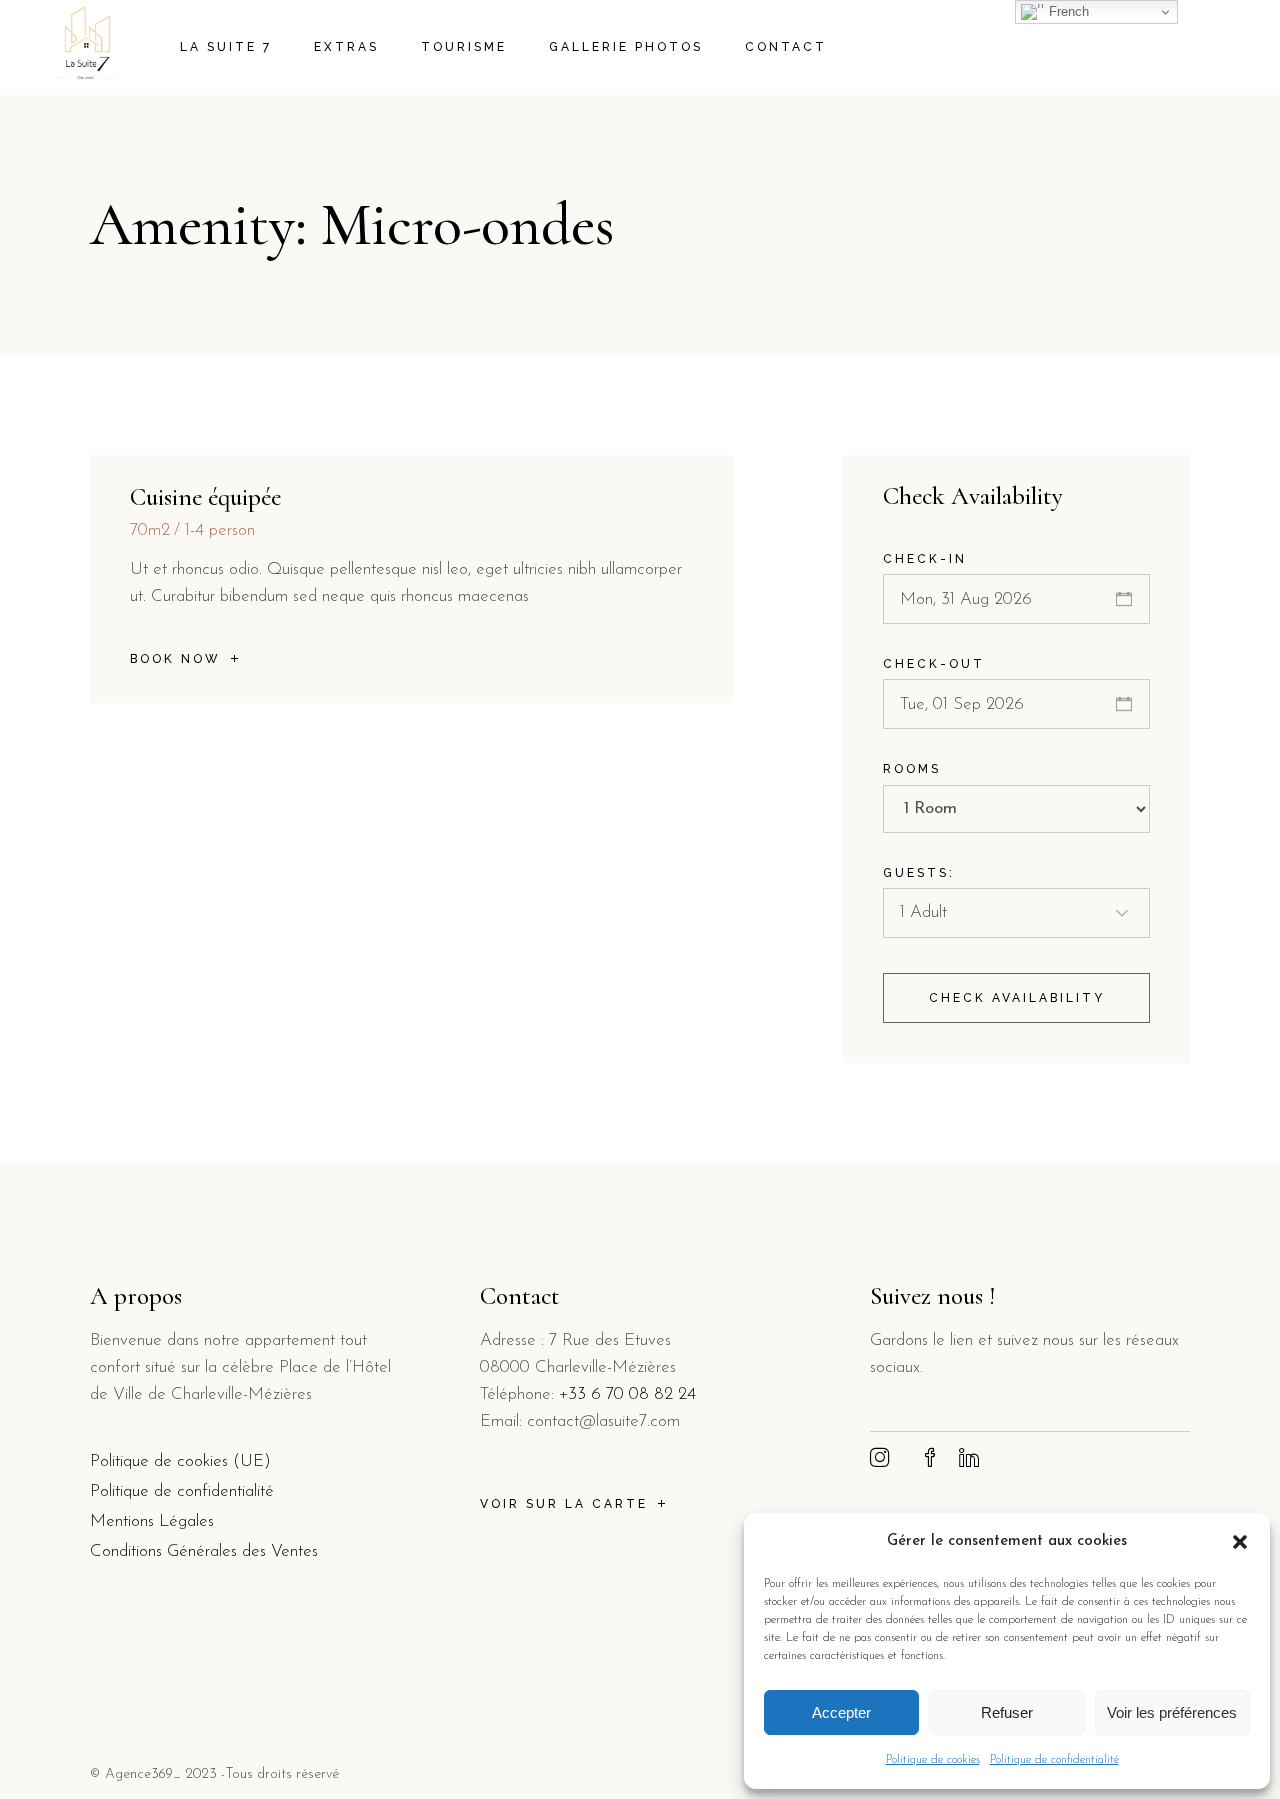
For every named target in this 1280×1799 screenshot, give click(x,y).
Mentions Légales (152, 1521)
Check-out (934, 664)
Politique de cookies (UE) (180, 1461)
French (1067, 11)
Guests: (919, 873)
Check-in (925, 559)
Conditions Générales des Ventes (204, 1551)
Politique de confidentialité (1054, 1760)
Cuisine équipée (205, 497)
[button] (1240, 1542)
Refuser (1007, 1712)
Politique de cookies (933, 1760)
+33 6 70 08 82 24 (627, 1394)
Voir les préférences (1172, 1712)
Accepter (841, 1712)
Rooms (912, 769)
